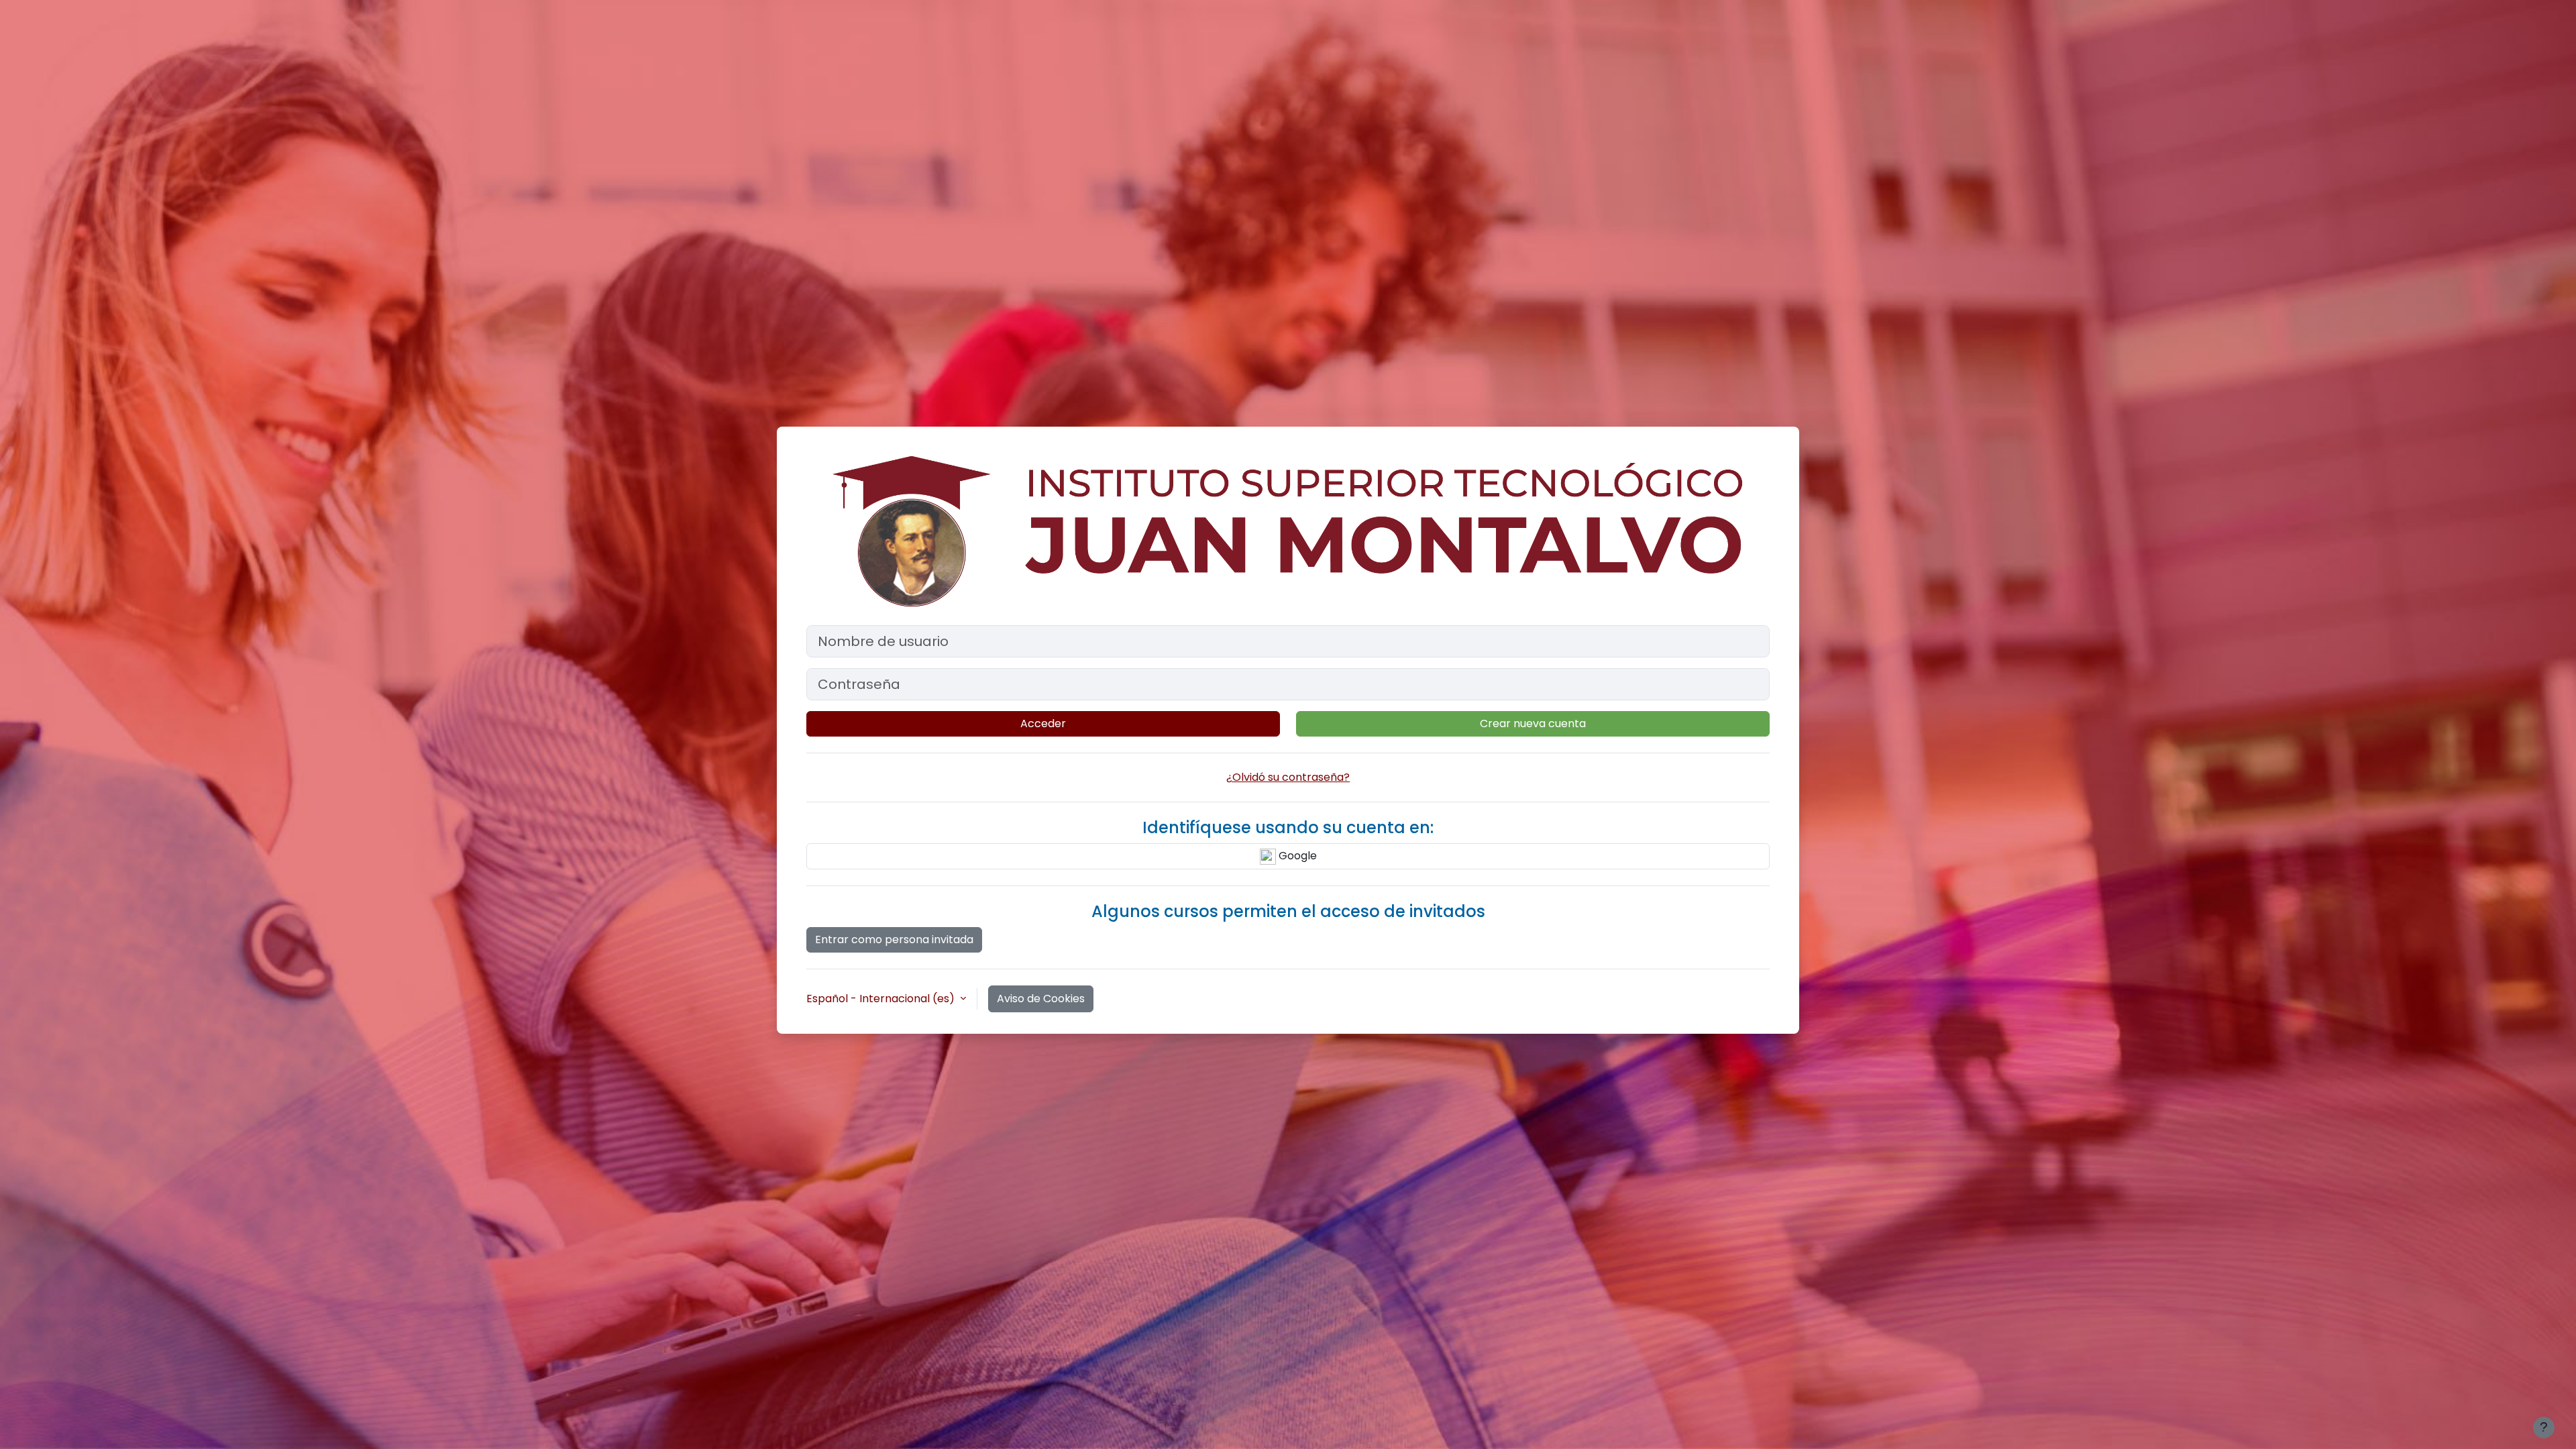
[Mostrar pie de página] (2544, 1428)
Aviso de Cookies (1041, 999)
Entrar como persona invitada (894, 940)
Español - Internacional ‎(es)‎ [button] (882, 999)
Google (1296, 856)
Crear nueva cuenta (1533, 723)
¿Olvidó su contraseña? (1288, 777)
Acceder (1043, 723)
